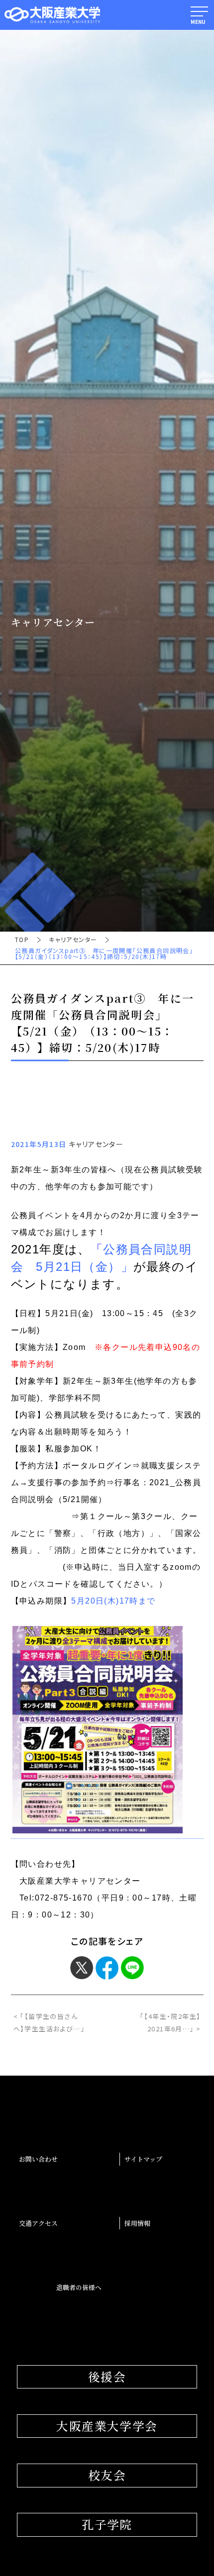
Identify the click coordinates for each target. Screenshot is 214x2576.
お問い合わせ (38, 2159)
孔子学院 (107, 2524)
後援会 (107, 2377)
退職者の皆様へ (79, 2287)
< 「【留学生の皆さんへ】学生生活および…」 (49, 2022)
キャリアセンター (73, 940)
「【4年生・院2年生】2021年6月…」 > (170, 2022)
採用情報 (137, 2223)
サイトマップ (143, 2159)
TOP (22, 940)
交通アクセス (38, 2223)
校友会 (107, 2475)
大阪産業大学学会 (107, 2426)
